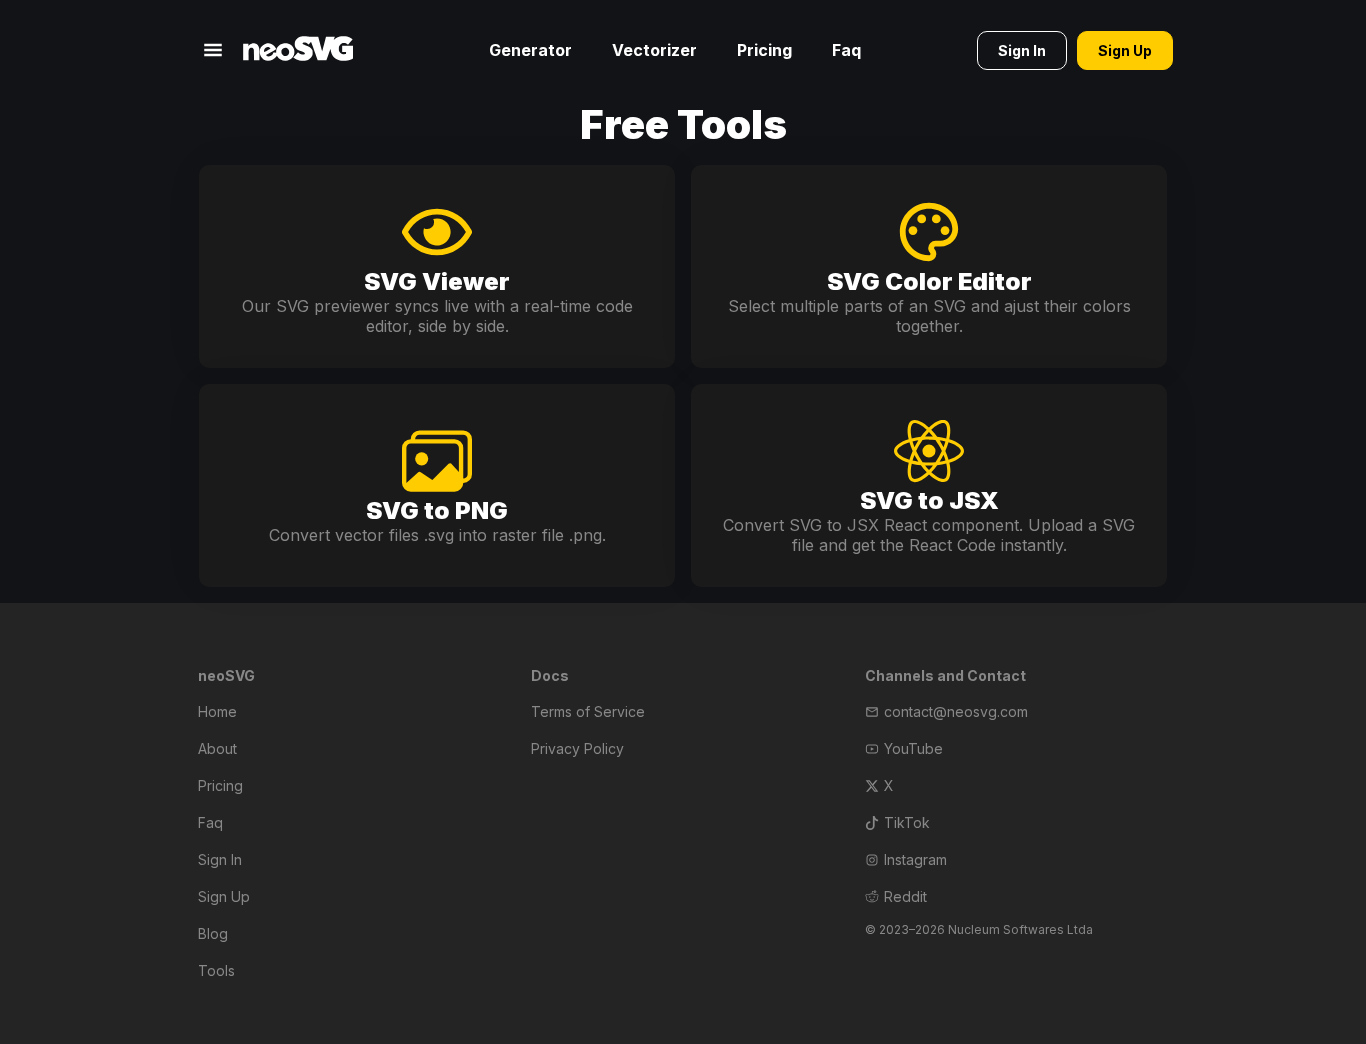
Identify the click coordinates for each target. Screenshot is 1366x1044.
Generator (530, 50)
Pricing (764, 50)
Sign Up (224, 896)
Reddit (905, 896)
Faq (846, 50)
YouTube (913, 748)
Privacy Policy (577, 748)
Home (217, 711)
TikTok (907, 822)
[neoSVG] (298, 50)
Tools (216, 970)
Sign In (220, 859)
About (217, 748)
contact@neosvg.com (956, 711)
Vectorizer (654, 50)
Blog (213, 933)
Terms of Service (588, 711)
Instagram (915, 859)
